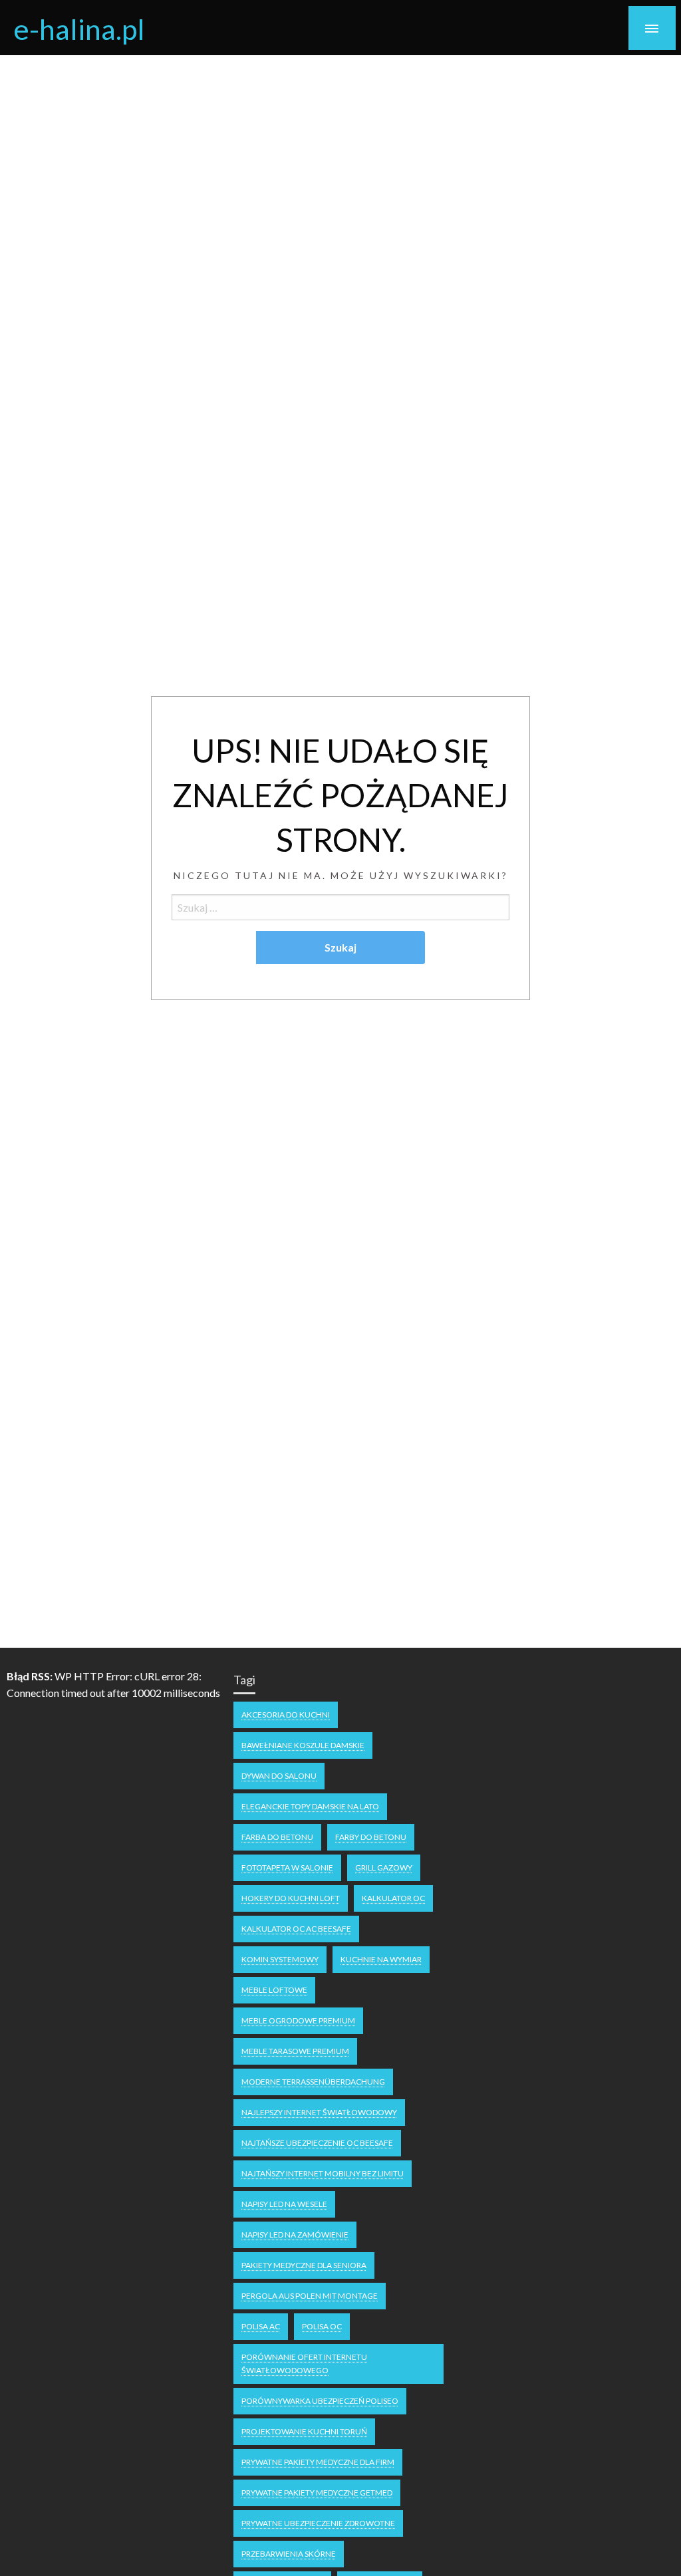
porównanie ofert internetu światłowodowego (304, 2364)
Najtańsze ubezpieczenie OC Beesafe (317, 2143)
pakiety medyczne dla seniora (304, 2265)
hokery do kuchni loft (291, 1898)
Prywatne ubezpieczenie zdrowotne (318, 2523)
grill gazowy (384, 1868)
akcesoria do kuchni (286, 1715)
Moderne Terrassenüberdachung (313, 2082)
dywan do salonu (279, 1776)
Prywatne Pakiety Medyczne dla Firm (318, 2462)
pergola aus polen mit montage (310, 2296)
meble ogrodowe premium (298, 2020)
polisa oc (322, 2326)
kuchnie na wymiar (381, 1959)
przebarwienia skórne (289, 2554)
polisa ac (261, 2326)
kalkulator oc (393, 1898)
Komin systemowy (280, 1959)
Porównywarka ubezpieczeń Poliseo (320, 2401)
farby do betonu (371, 1837)
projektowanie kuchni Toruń (304, 2431)
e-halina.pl (79, 29)
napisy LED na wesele (284, 2204)
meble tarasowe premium (295, 2051)
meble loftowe (274, 1990)
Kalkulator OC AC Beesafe (296, 1929)
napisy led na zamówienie (295, 2235)
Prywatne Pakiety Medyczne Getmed (317, 2493)
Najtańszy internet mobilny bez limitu (323, 2173)
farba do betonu (277, 1837)
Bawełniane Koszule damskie (303, 1745)
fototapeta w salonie (287, 1868)
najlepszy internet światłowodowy (319, 2112)
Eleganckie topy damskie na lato (310, 1806)
